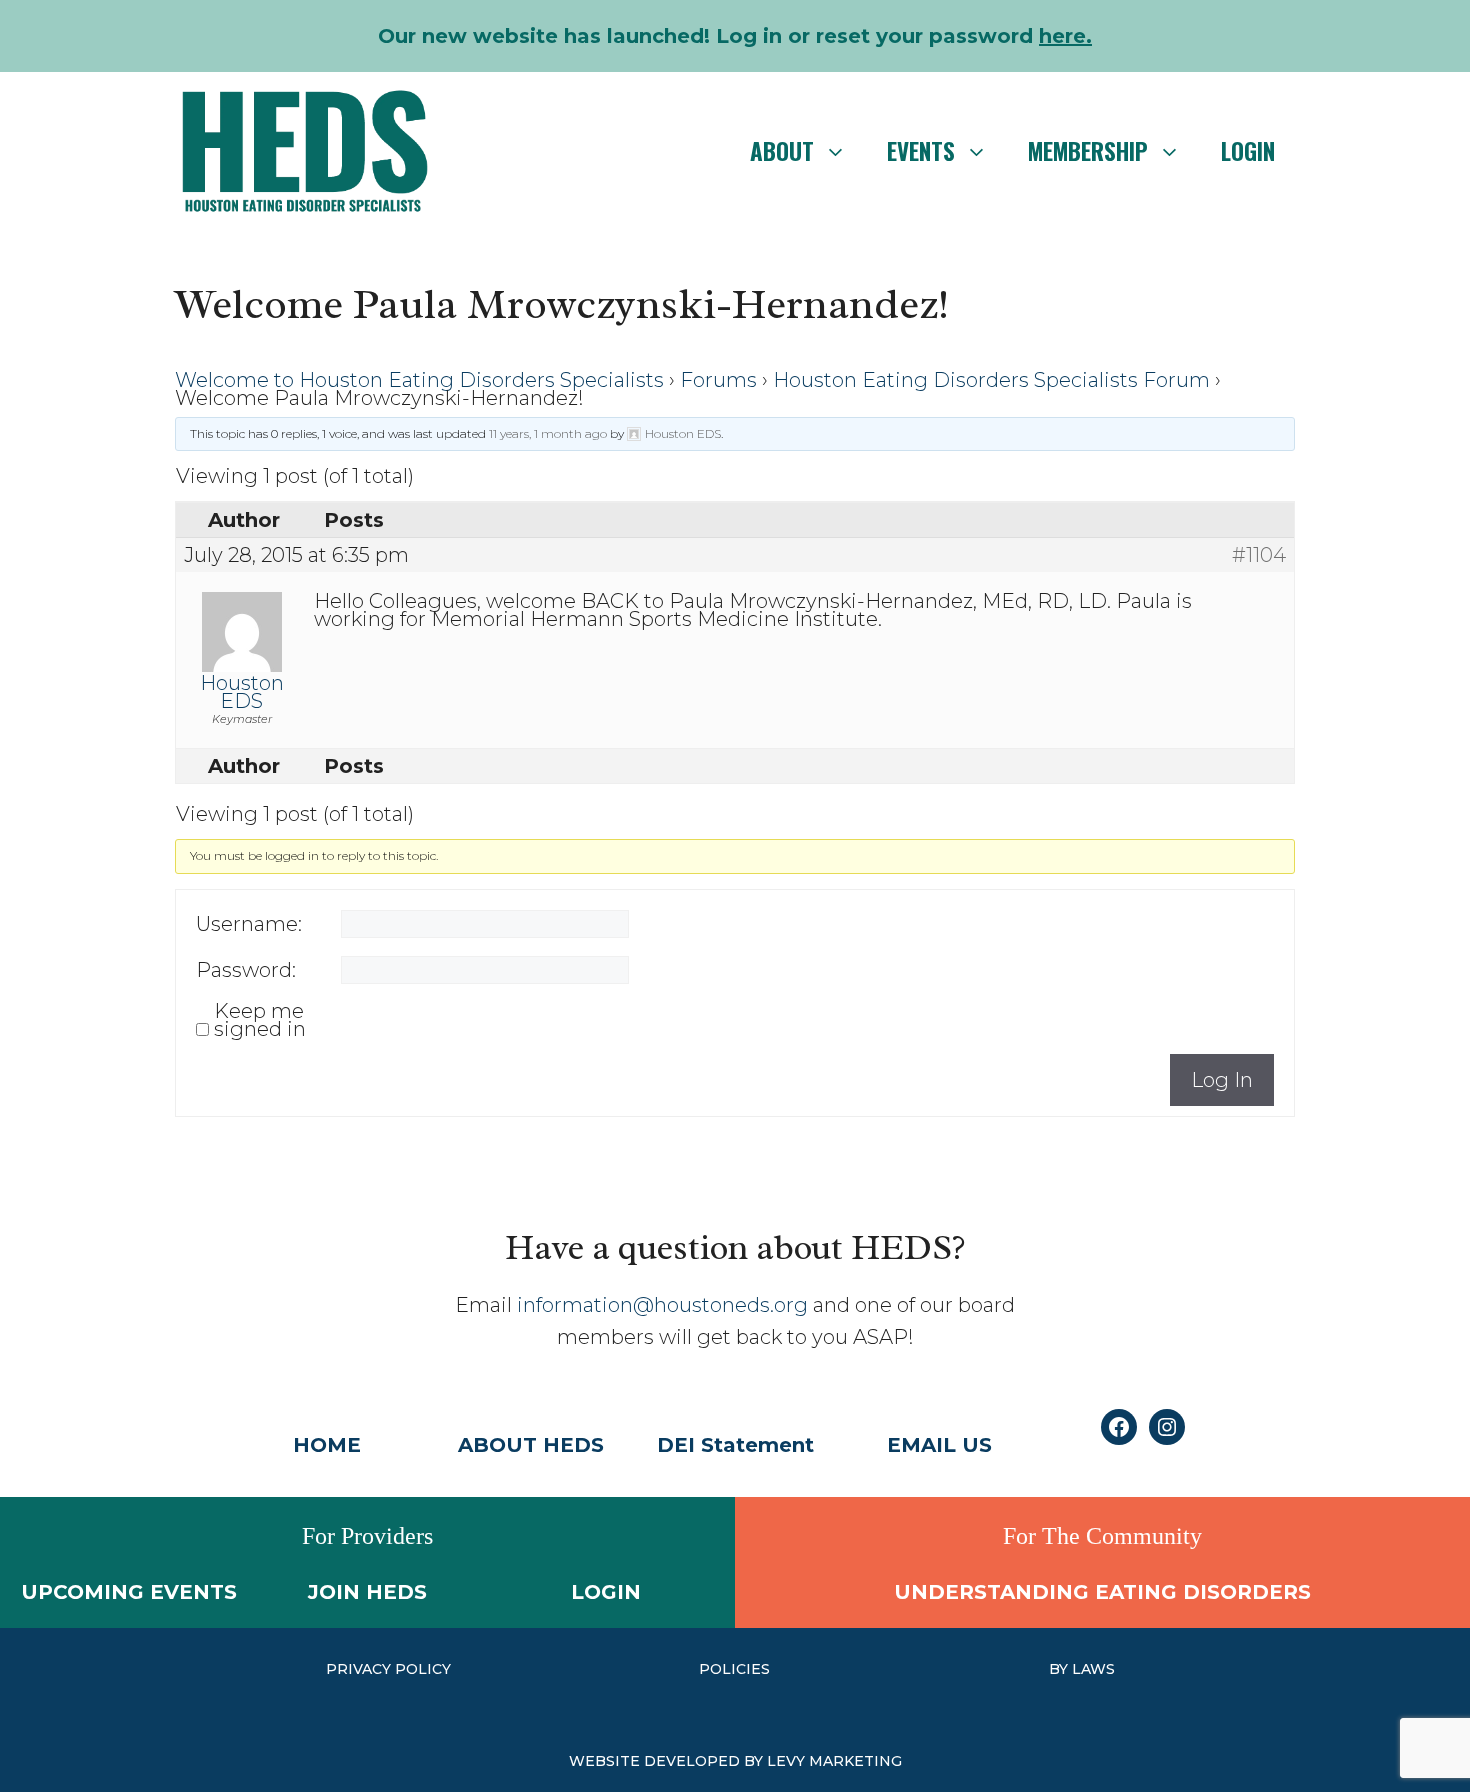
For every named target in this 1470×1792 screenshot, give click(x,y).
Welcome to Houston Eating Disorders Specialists (419, 380)
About (782, 151)
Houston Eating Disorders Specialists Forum (991, 380)
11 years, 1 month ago (548, 433)
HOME (327, 1445)
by (1060, 1669)
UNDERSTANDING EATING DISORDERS (1102, 1592)
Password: (246, 970)
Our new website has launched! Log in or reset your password (735, 36)
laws (1093, 1669)
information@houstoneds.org (662, 1305)
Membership (1088, 151)
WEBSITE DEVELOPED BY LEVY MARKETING (735, 1761)
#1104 (1259, 555)
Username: (249, 924)
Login (1248, 151)
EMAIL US (939, 1445)
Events (921, 151)
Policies (734, 1669)
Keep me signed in (260, 1020)
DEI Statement (735, 1445)
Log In (1222, 1080)
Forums (718, 380)
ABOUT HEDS (531, 1445)
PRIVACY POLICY (388, 1669)
